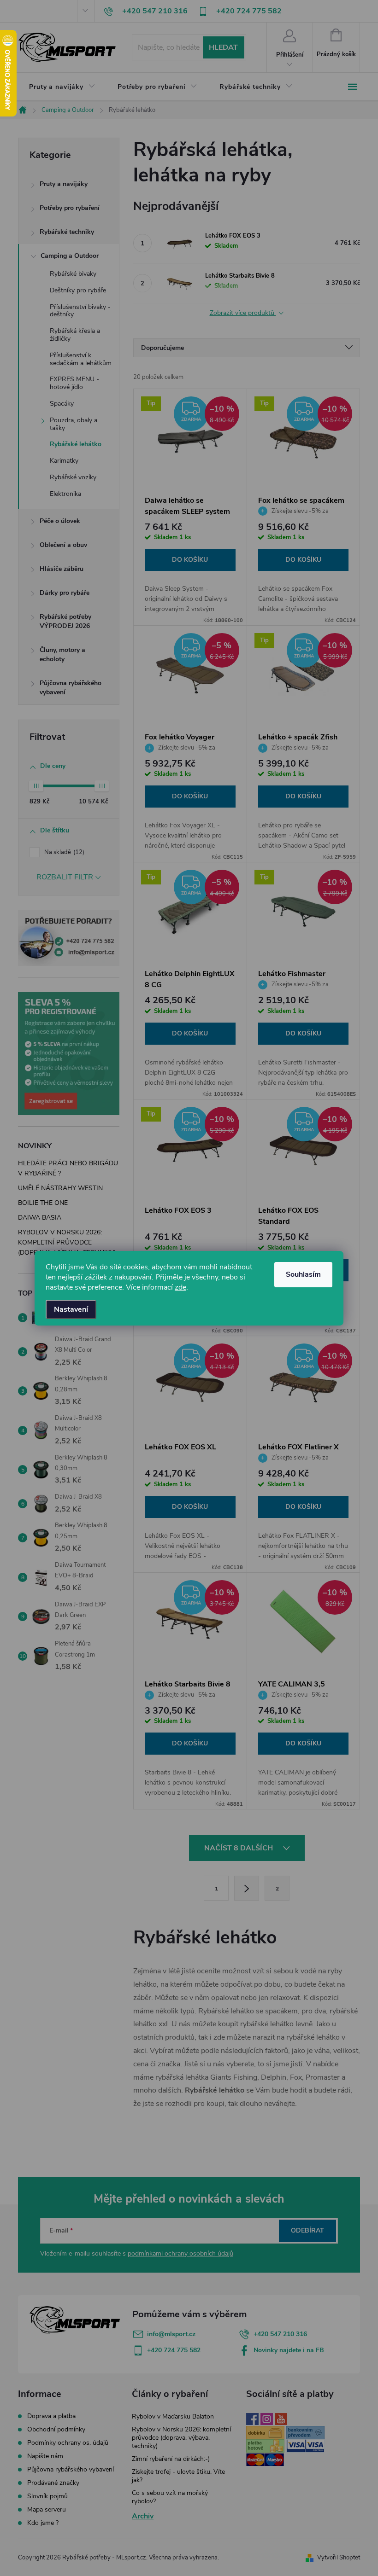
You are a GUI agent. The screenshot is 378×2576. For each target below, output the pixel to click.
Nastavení (71, 1309)
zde (180, 1287)
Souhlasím (303, 1274)
